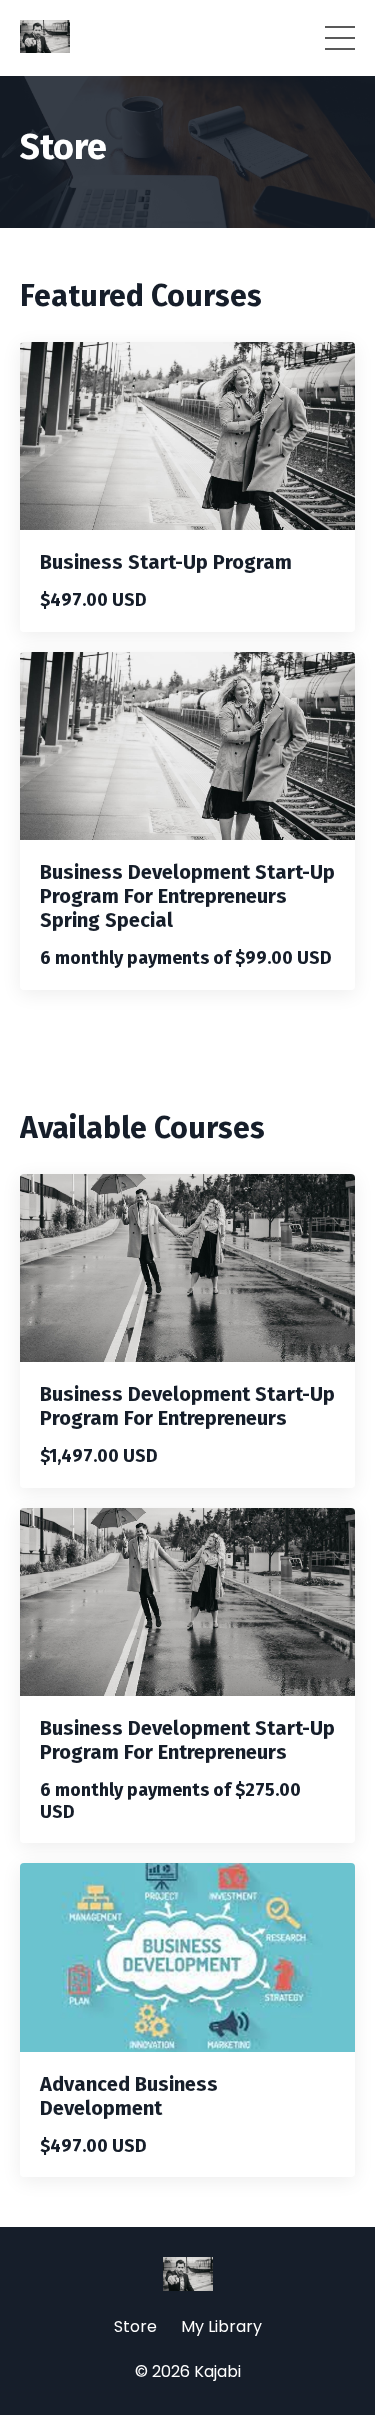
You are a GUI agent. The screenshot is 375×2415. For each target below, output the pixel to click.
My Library (221, 2326)
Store (135, 2326)
